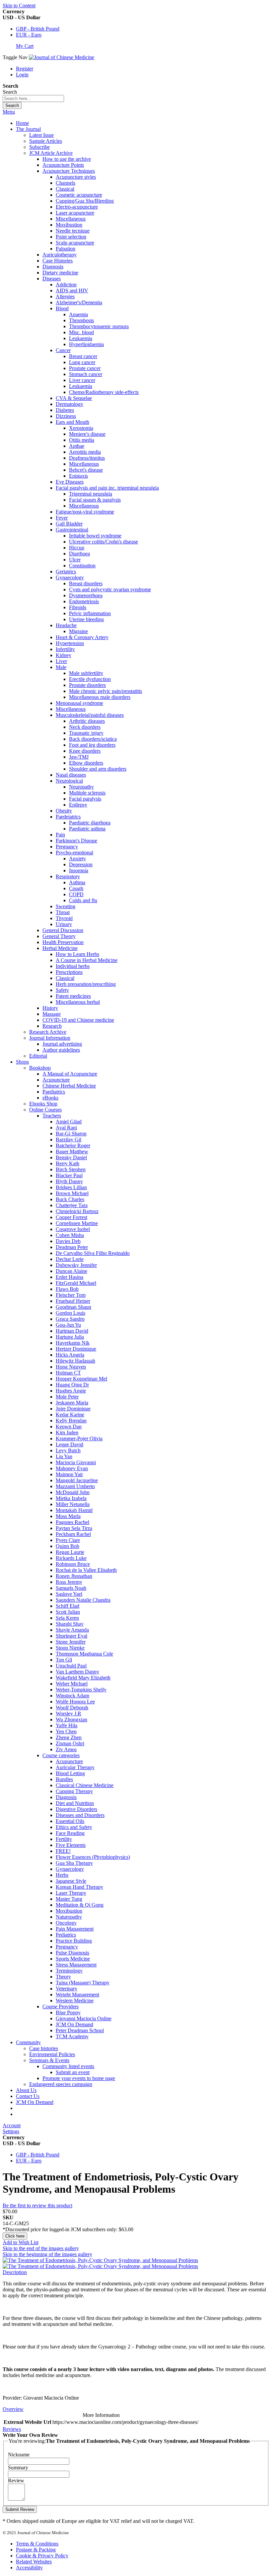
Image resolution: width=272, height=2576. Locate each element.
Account (12, 2125)
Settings (11, 2131)
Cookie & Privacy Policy (42, 2556)
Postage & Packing (36, 2550)
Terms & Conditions (37, 2544)
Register (25, 69)
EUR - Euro (29, 35)
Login (22, 75)
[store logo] (62, 57)
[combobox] (33, 98)
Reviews (12, 2429)
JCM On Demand (35, 2102)
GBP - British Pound (38, 29)
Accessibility (29, 2568)
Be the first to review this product (37, 2205)
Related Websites (34, 2562)
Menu (9, 112)
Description (15, 2272)
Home (22, 123)
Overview (13, 2409)
